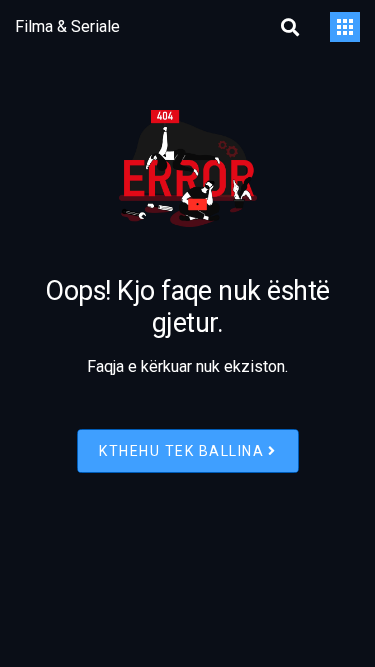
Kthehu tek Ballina (181, 450)
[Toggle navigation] (345, 27)
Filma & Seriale (67, 26)
